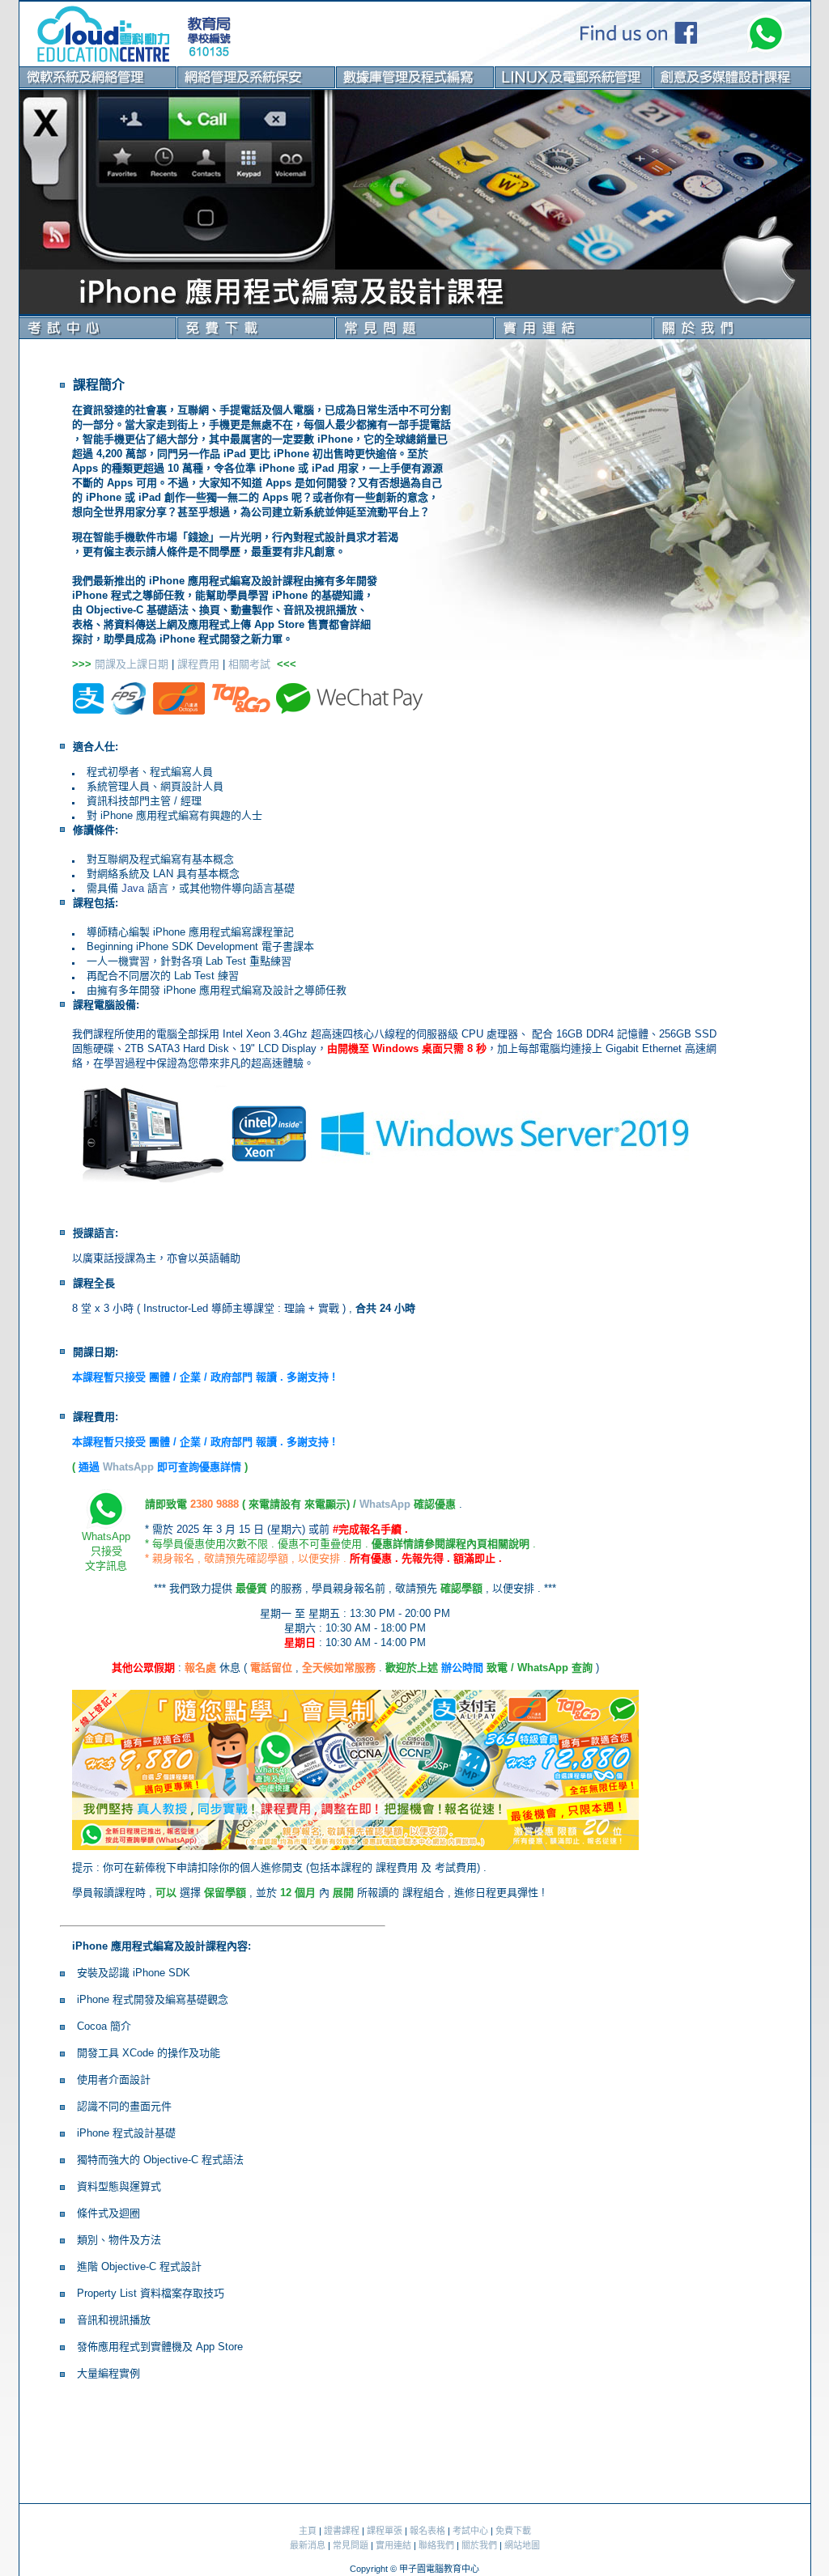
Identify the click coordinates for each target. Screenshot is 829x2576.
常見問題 (351, 2545)
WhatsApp (128, 1467)
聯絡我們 (436, 2545)
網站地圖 (522, 2545)
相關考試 (249, 664)
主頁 (308, 2531)
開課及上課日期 (130, 664)
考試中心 (470, 2531)
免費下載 (513, 2531)
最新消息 (308, 2545)
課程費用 (198, 664)
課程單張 (385, 2531)
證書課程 (342, 2531)
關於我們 (479, 2545)
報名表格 (427, 2531)
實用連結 (393, 2545)
